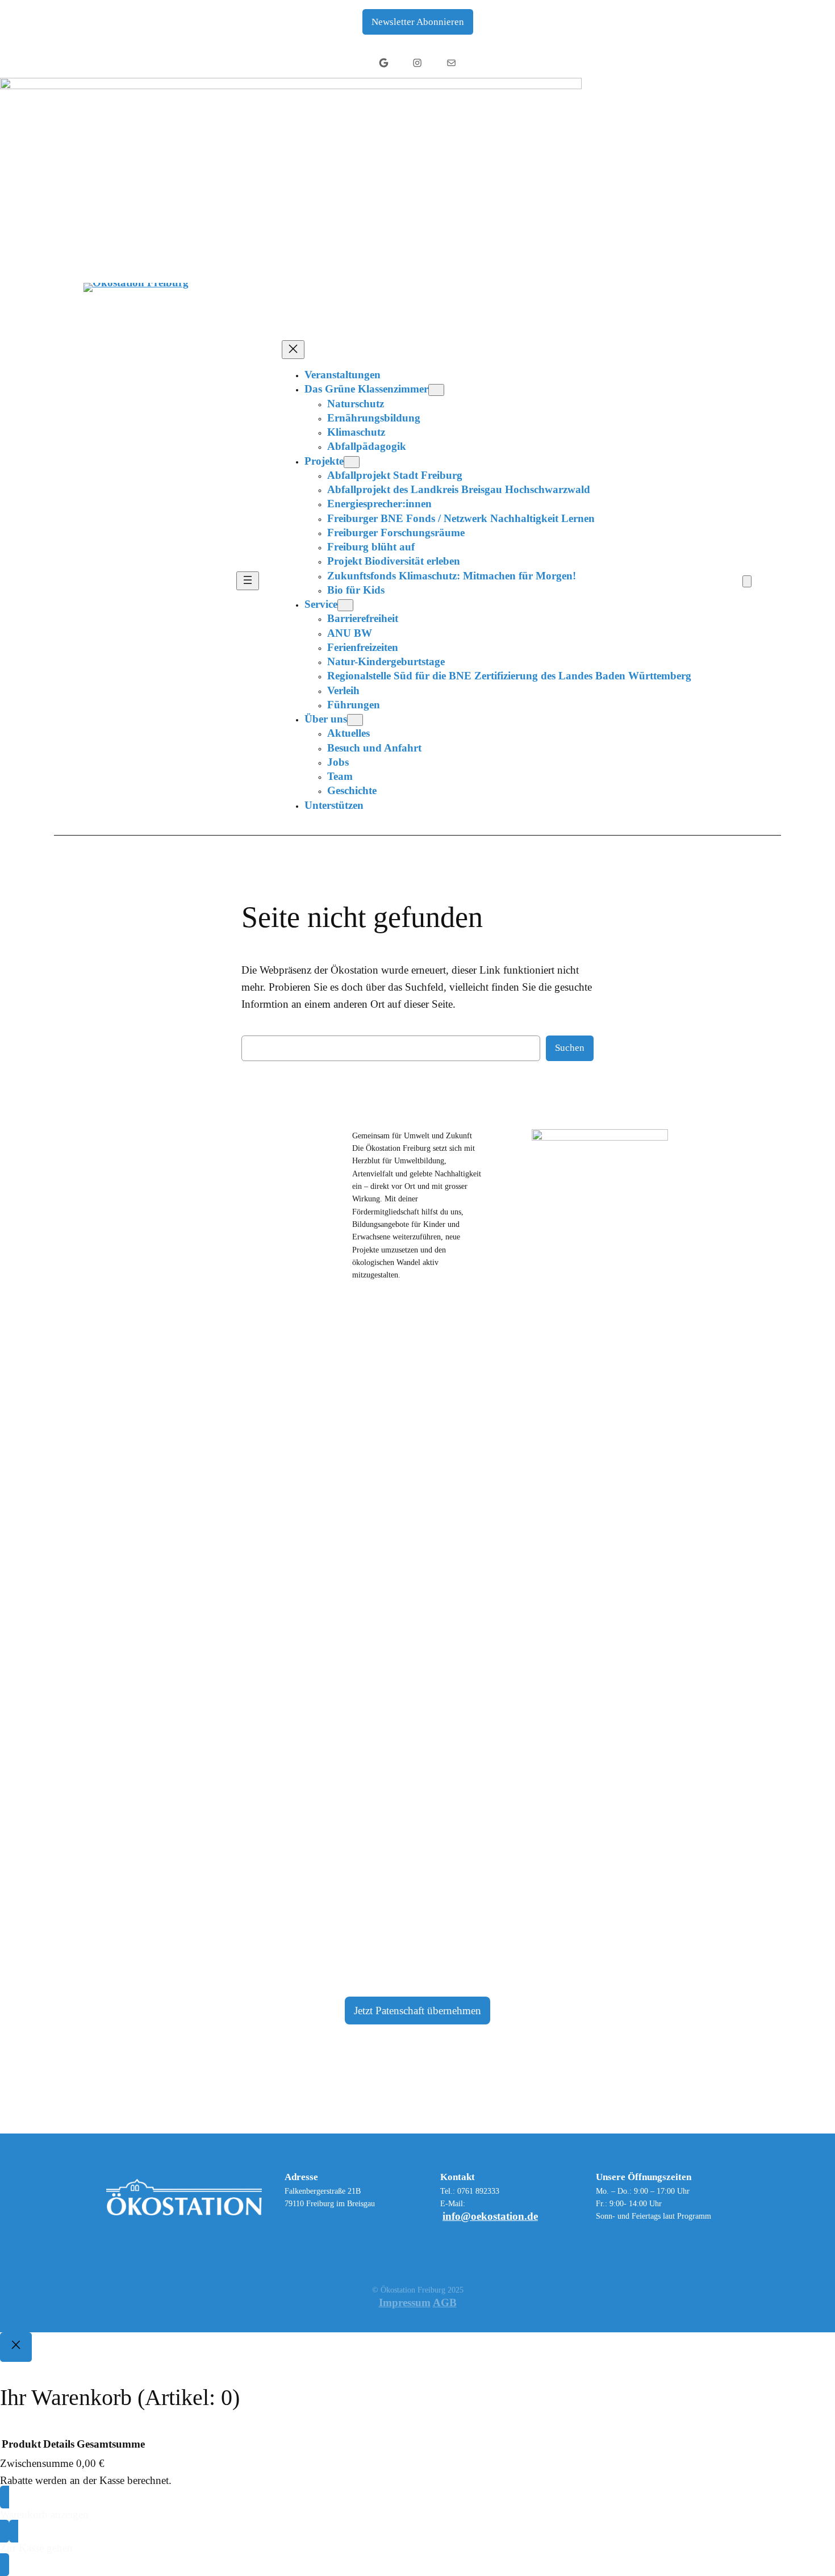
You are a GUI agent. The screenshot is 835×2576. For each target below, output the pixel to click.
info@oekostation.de (490, 2216)
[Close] (16, 2347)
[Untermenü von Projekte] (352, 462)
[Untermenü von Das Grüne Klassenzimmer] (436, 390)
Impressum (405, 2302)
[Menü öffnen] (248, 581)
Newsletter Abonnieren (418, 22)
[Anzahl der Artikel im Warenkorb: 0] (747, 581)
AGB (445, 2302)
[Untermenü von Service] (345, 605)
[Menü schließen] (293, 350)
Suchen (570, 1048)
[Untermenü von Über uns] (355, 720)
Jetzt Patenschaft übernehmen (417, 2011)
